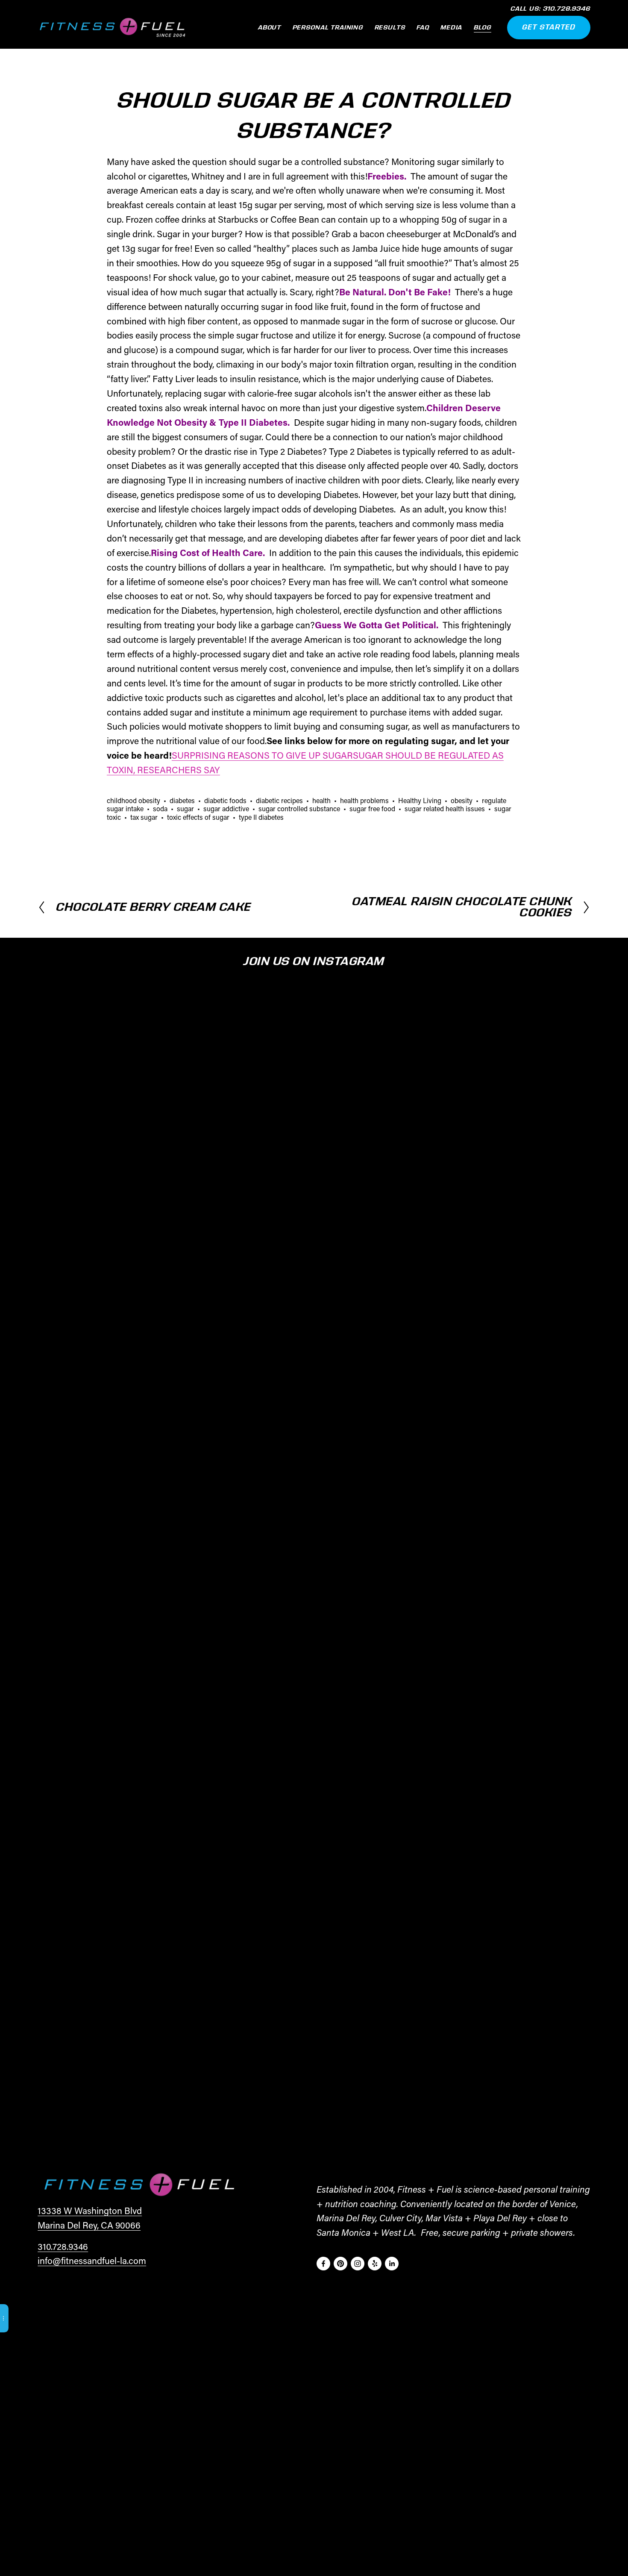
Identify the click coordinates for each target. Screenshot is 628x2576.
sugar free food (372, 808)
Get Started (549, 27)
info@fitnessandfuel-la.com (92, 2261)
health (321, 800)
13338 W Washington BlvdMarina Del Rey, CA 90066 (90, 2218)
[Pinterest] (340, 2264)
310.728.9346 (63, 2246)
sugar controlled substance (299, 808)
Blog (483, 28)
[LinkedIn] (392, 2264)
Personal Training (328, 28)
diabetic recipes (279, 800)
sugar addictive (226, 808)
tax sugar (144, 817)
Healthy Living (420, 800)
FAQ (423, 28)
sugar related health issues (445, 808)
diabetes (182, 800)
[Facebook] (323, 2264)
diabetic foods (225, 800)
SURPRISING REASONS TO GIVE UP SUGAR (262, 755)
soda (160, 808)
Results (390, 28)
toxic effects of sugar (198, 817)
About (270, 28)
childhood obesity (134, 800)
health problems (364, 800)
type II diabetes (261, 817)
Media (451, 28)
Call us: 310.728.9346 (550, 9)
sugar (185, 808)
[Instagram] (358, 2264)
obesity (462, 800)
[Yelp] (375, 2264)
